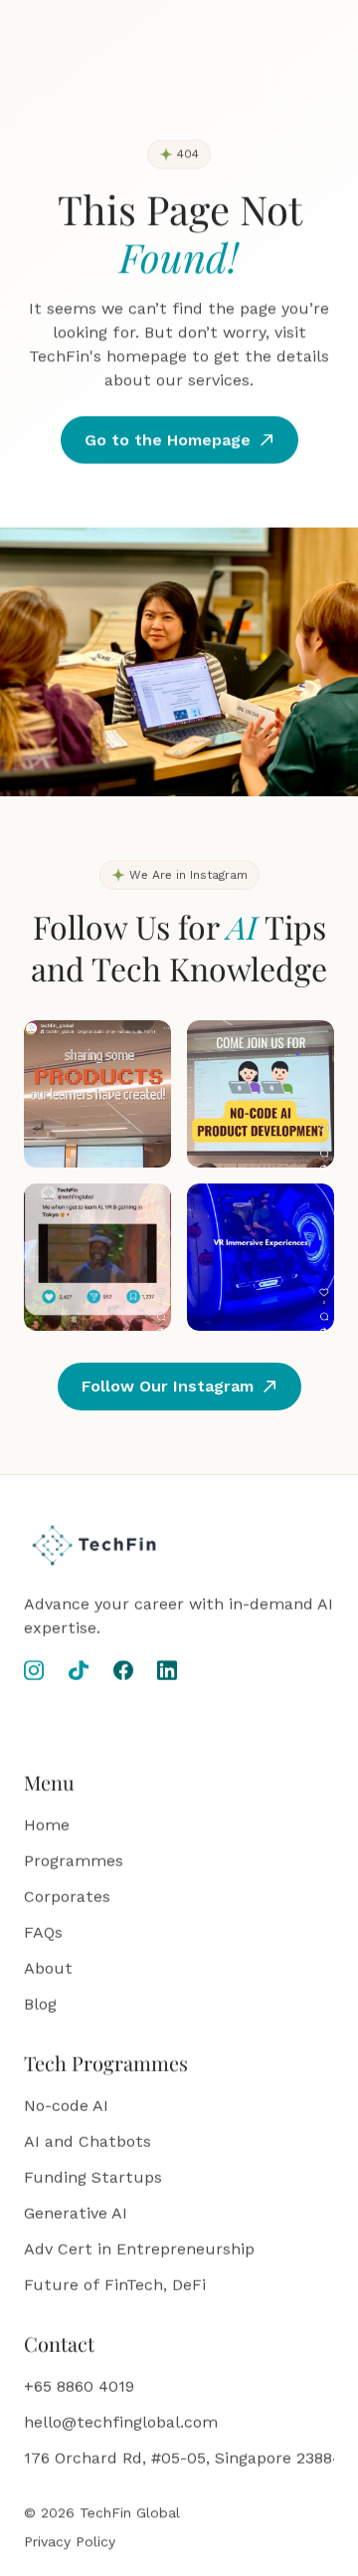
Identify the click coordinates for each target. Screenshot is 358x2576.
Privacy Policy (70, 2541)
